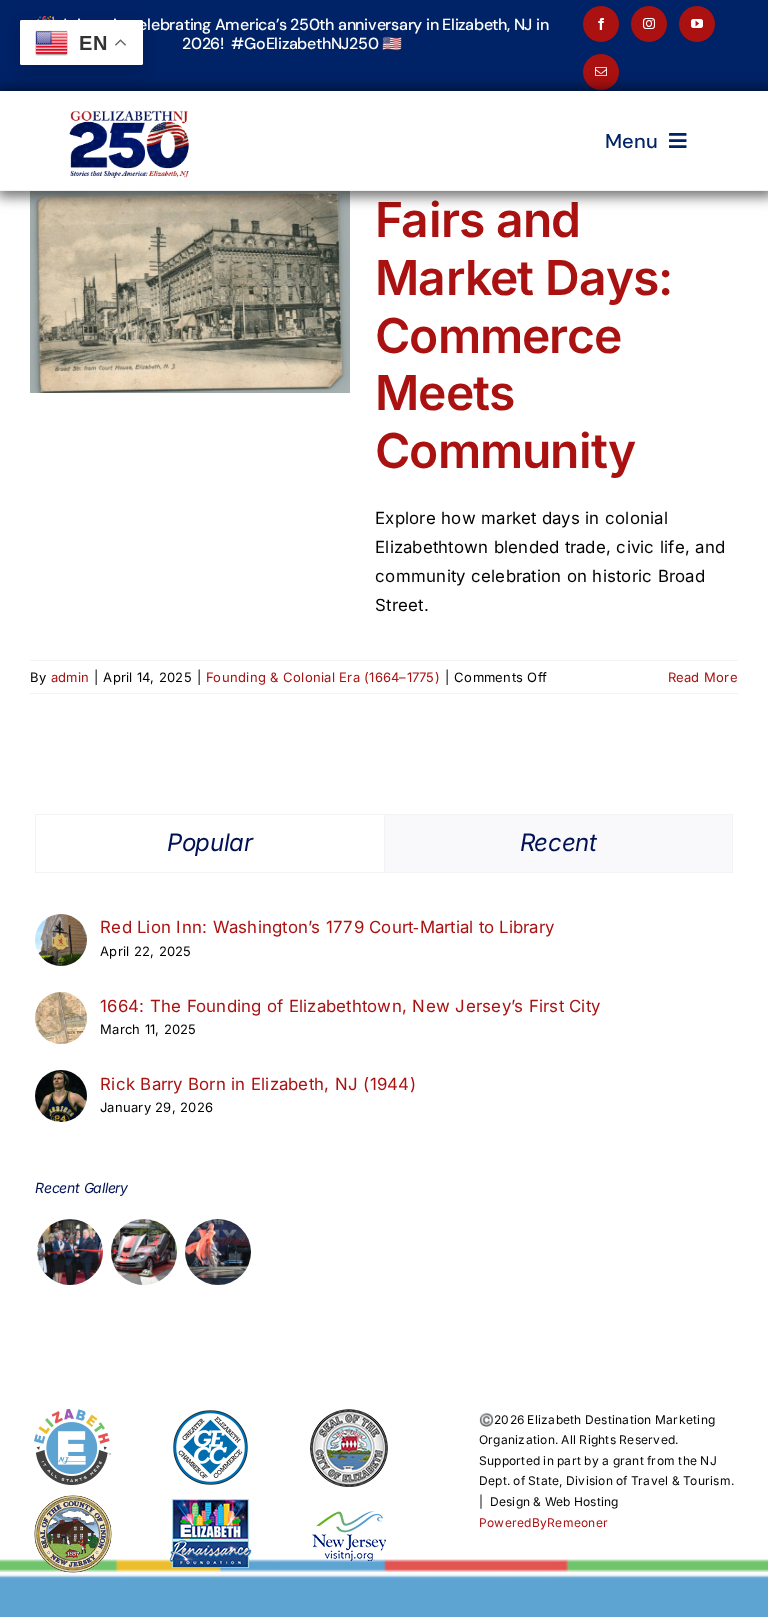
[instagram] (649, 24)
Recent (558, 842)
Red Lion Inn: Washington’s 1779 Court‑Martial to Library (327, 927)
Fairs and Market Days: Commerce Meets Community (523, 334)
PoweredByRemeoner (543, 1522)
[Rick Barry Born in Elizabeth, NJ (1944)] (61, 1084)
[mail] (601, 72)
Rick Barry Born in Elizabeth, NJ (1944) (258, 1084)
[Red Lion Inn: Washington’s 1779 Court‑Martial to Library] (61, 928)
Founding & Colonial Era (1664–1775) (323, 677)
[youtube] (697, 24)
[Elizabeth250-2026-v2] (131, 99)
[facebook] (601, 24)
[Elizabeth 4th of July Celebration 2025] (218, 1252)
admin (70, 677)
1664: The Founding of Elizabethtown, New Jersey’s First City (350, 1006)
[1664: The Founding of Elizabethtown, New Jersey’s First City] (61, 1006)
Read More (703, 677)
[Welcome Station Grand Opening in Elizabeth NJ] (69, 1252)
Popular (209, 842)
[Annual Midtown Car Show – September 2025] (143, 1252)
